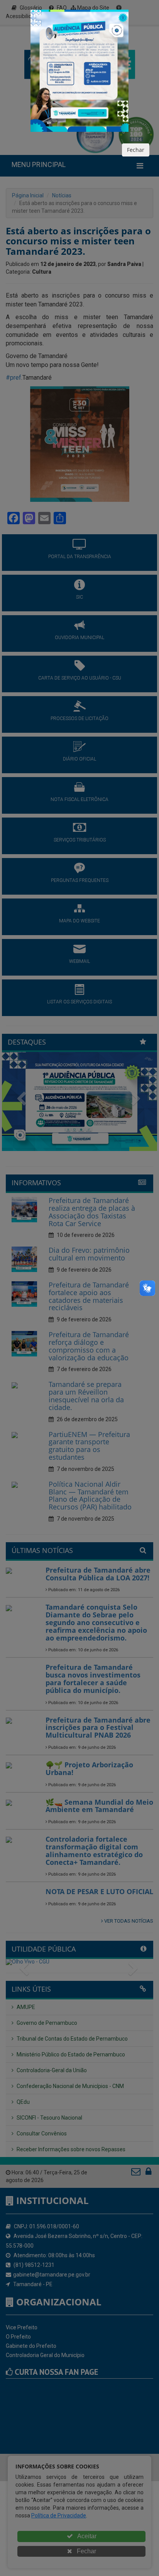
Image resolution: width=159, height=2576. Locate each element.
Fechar (136, 150)
